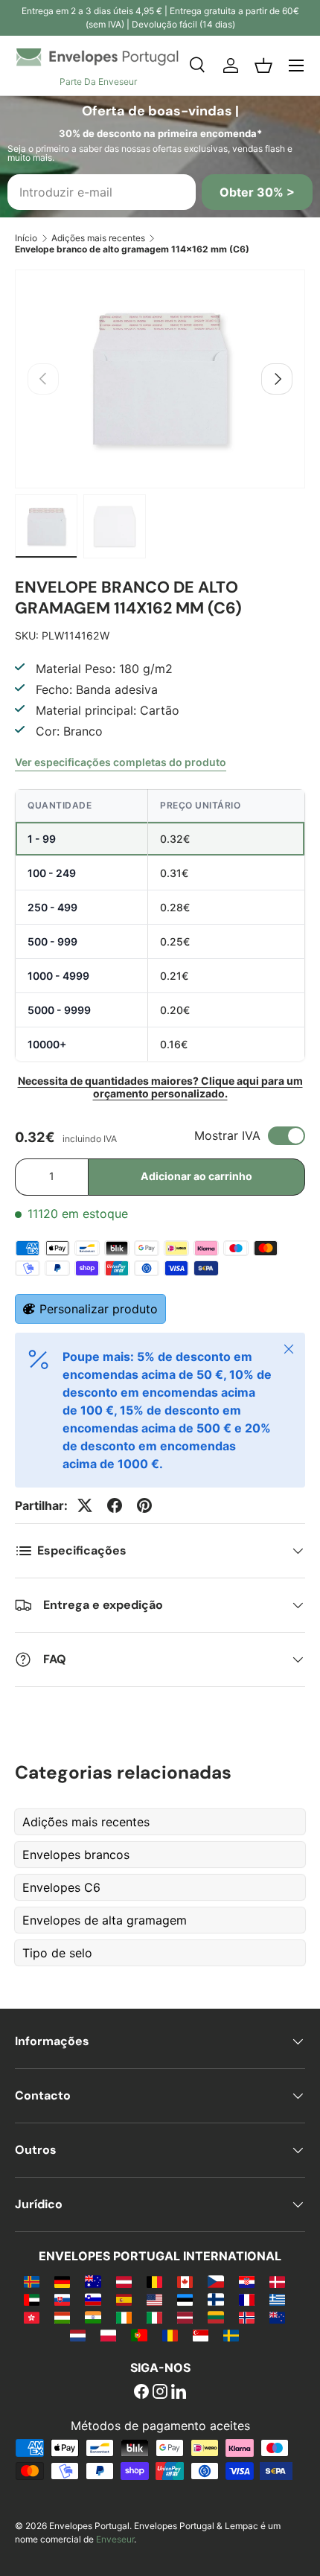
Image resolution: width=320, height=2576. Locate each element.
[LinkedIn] (179, 2393)
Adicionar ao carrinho (196, 1176)
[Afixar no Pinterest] (144, 1505)
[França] (247, 2299)
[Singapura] (201, 2335)
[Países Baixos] (78, 2335)
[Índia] (93, 2317)
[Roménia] (170, 2335)
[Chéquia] (215, 2281)
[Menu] (296, 66)
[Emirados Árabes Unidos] (32, 2299)
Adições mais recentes (98, 238)
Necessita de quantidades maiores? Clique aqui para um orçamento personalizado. (160, 1087)
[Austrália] (93, 2281)
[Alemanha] (62, 2281)
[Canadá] (185, 2281)
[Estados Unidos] (154, 2299)
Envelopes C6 (61, 1887)
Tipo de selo (57, 1953)
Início (26, 238)
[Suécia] (231, 2335)
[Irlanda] (124, 2317)
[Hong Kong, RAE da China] (32, 2317)
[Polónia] (108, 2335)
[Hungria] (62, 2317)
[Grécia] (277, 2299)
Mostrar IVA (227, 1135)
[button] (263, 66)
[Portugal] (139, 2335)
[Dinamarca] (277, 2281)
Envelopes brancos (76, 1855)
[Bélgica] (154, 2281)
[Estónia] (185, 2299)
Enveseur (115, 2539)
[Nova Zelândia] (277, 2317)
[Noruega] (247, 2317)
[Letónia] (185, 2317)
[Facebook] (141, 2393)
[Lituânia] (215, 2317)
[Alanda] (32, 2281)
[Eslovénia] (93, 2299)
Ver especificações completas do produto (121, 762)
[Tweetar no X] (85, 1505)
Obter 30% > (257, 192)
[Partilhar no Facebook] (115, 1505)
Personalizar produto (99, 1309)
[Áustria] (124, 2281)
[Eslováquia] (62, 2299)
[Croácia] (247, 2281)
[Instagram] (160, 2393)
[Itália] (154, 2317)
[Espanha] (124, 2299)
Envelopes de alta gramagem (105, 1920)
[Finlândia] (215, 2299)
